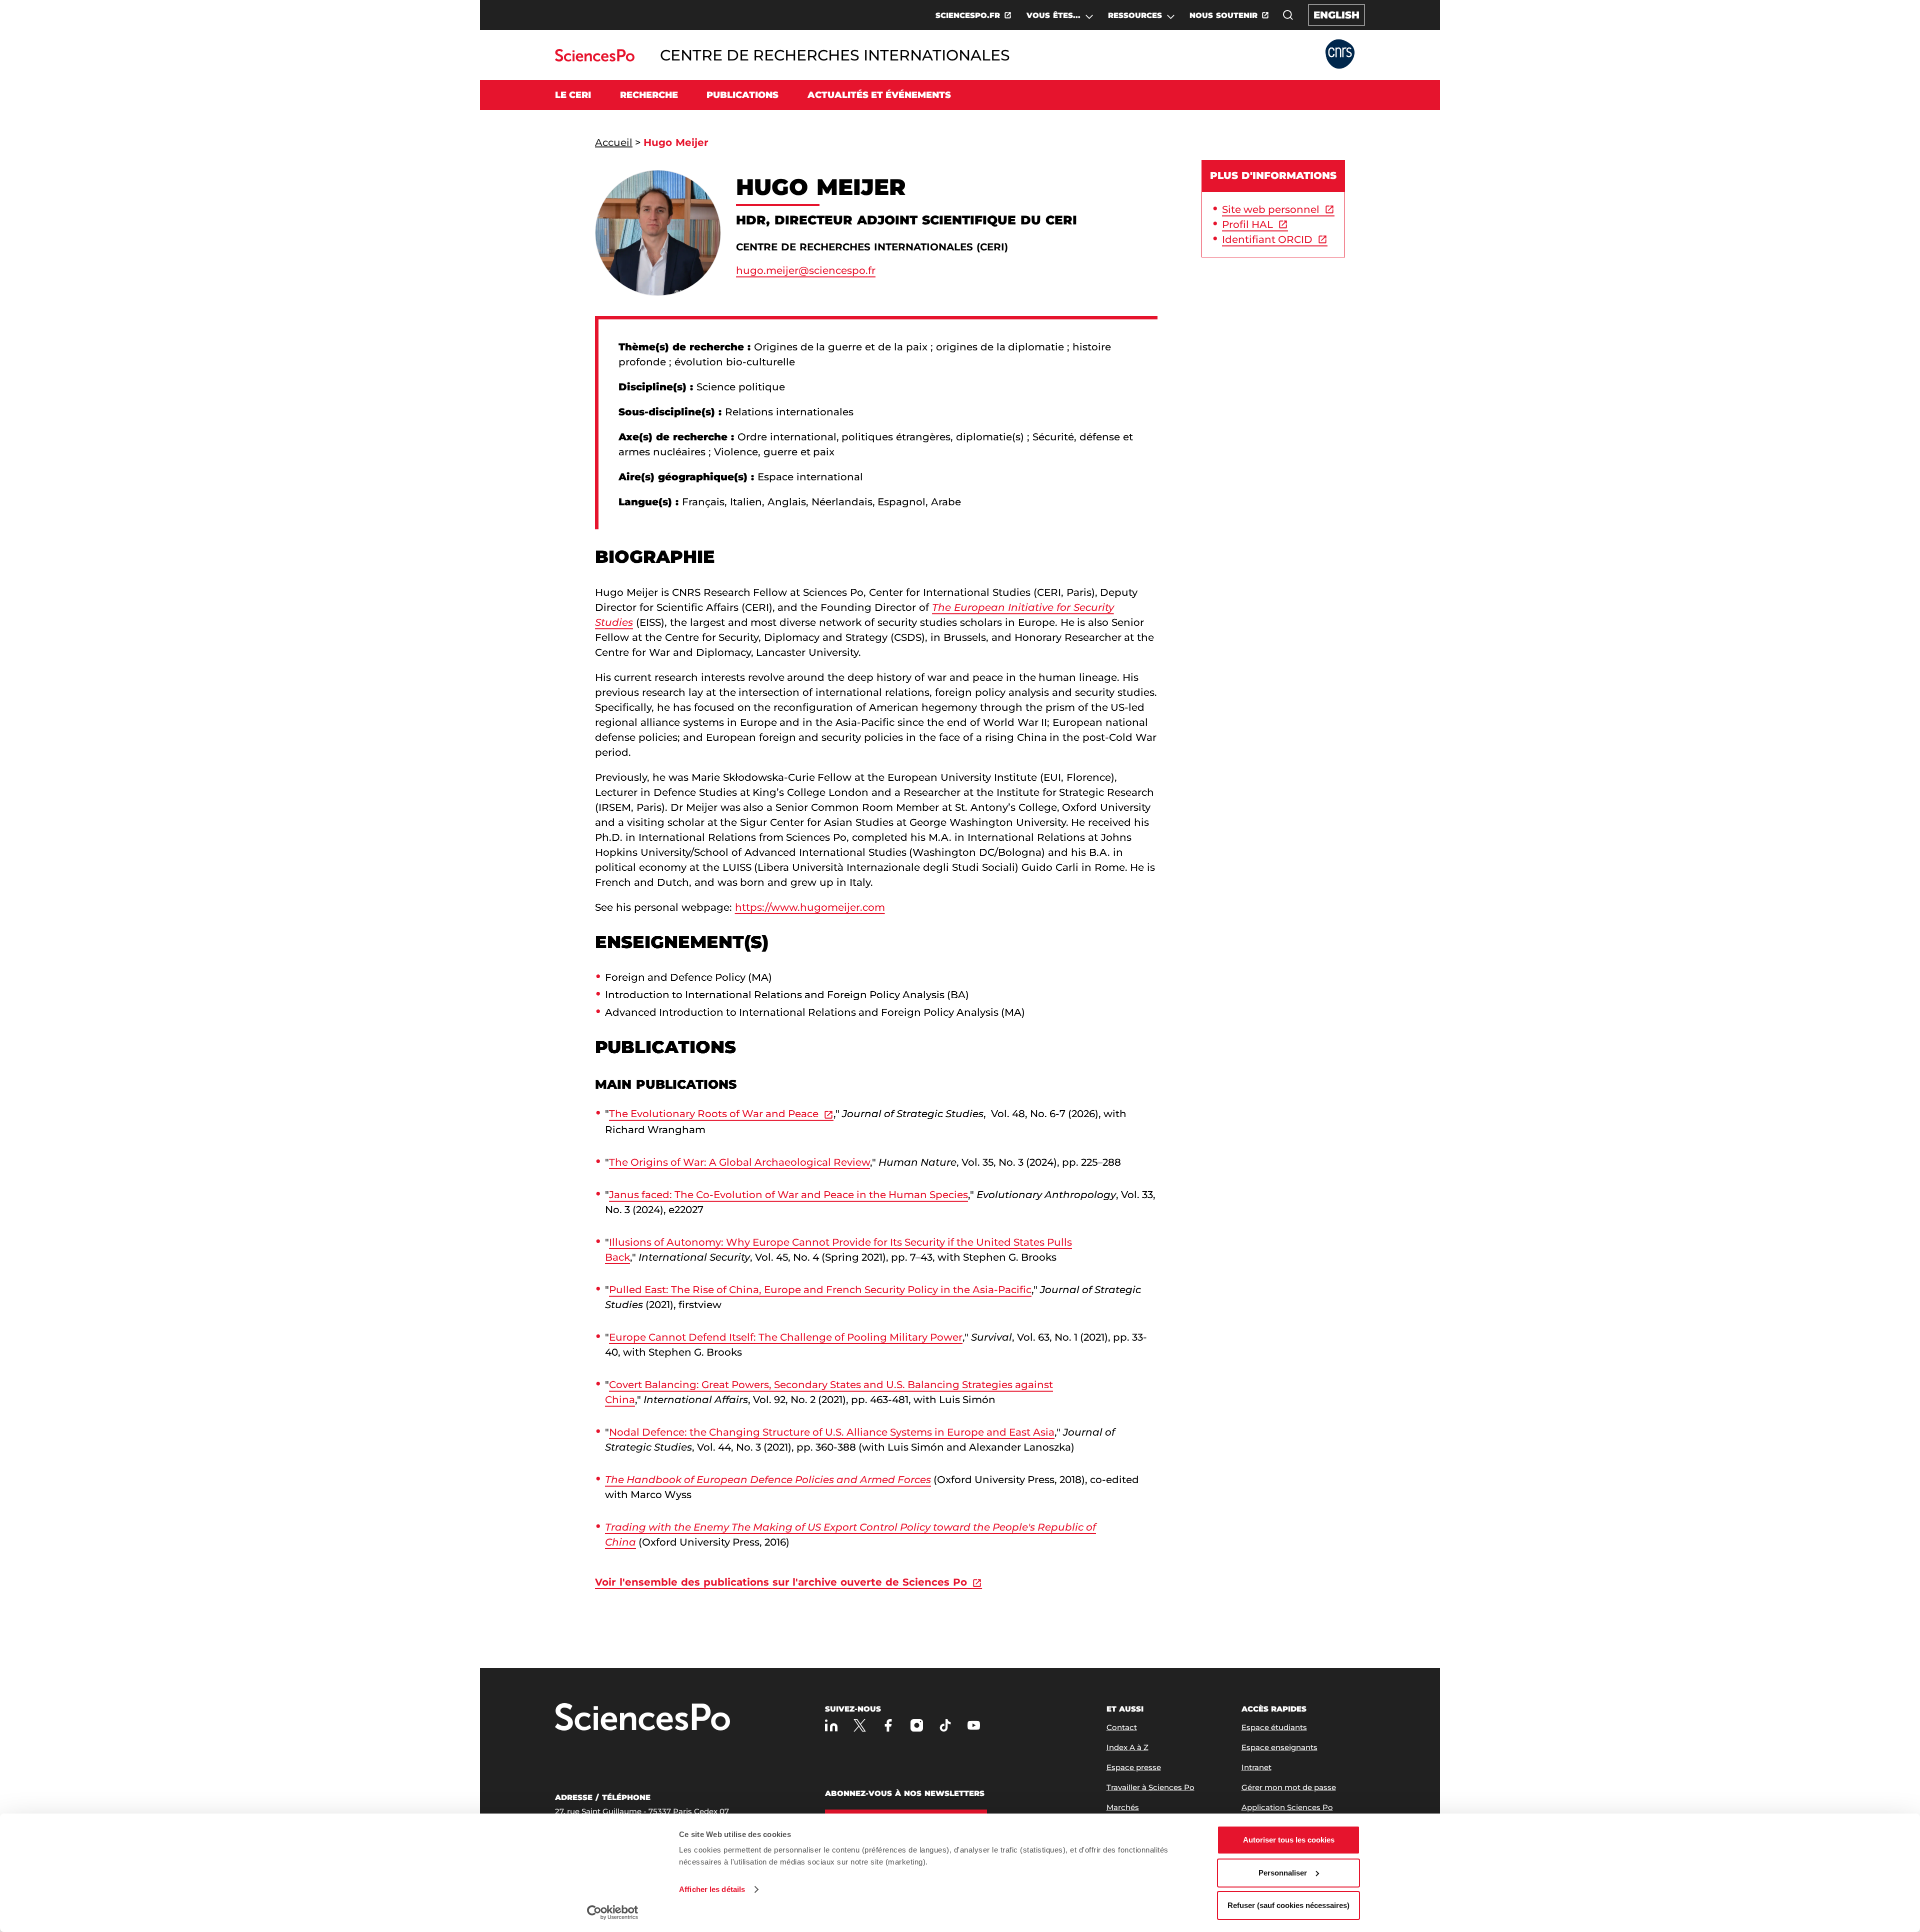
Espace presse (1134, 1767)
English (1336, 15)
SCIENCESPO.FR (968, 15)
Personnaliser (1283, 1873)
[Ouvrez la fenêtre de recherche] (1288, 15)
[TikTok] (945, 1725)
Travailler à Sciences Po (1150, 1787)
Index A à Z (1127, 1747)
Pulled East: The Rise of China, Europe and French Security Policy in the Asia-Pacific (820, 1290)
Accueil (614, 142)
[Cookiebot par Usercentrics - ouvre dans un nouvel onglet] (613, 1913)
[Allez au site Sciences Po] (595, 59)
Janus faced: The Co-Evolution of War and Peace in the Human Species (788, 1195)
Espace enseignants (1279, 1747)
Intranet (1256, 1767)
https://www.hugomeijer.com (810, 907)
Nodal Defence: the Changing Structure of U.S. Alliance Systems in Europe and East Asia (832, 1432)
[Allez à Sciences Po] (642, 1718)
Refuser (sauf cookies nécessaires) (1288, 1905)
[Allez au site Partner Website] (1340, 55)
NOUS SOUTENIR (1223, 15)
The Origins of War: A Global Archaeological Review (739, 1162)
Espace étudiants (1274, 1727)
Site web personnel (1271, 209)
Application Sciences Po (1287, 1807)
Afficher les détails (712, 1889)
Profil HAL (1247, 224)
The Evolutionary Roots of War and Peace (714, 1114)
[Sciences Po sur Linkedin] (831, 1725)
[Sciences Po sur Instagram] (917, 1725)
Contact (1122, 1727)
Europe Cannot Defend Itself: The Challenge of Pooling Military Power (786, 1337)
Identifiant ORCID (1267, 239)
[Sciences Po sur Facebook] (888, 1725)
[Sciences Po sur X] (860, 1725)
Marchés (1123, 1807)
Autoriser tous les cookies (1289, 1840)
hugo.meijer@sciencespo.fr (806, 270)
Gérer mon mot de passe (1289, 1787)
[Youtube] (974, 1725)
